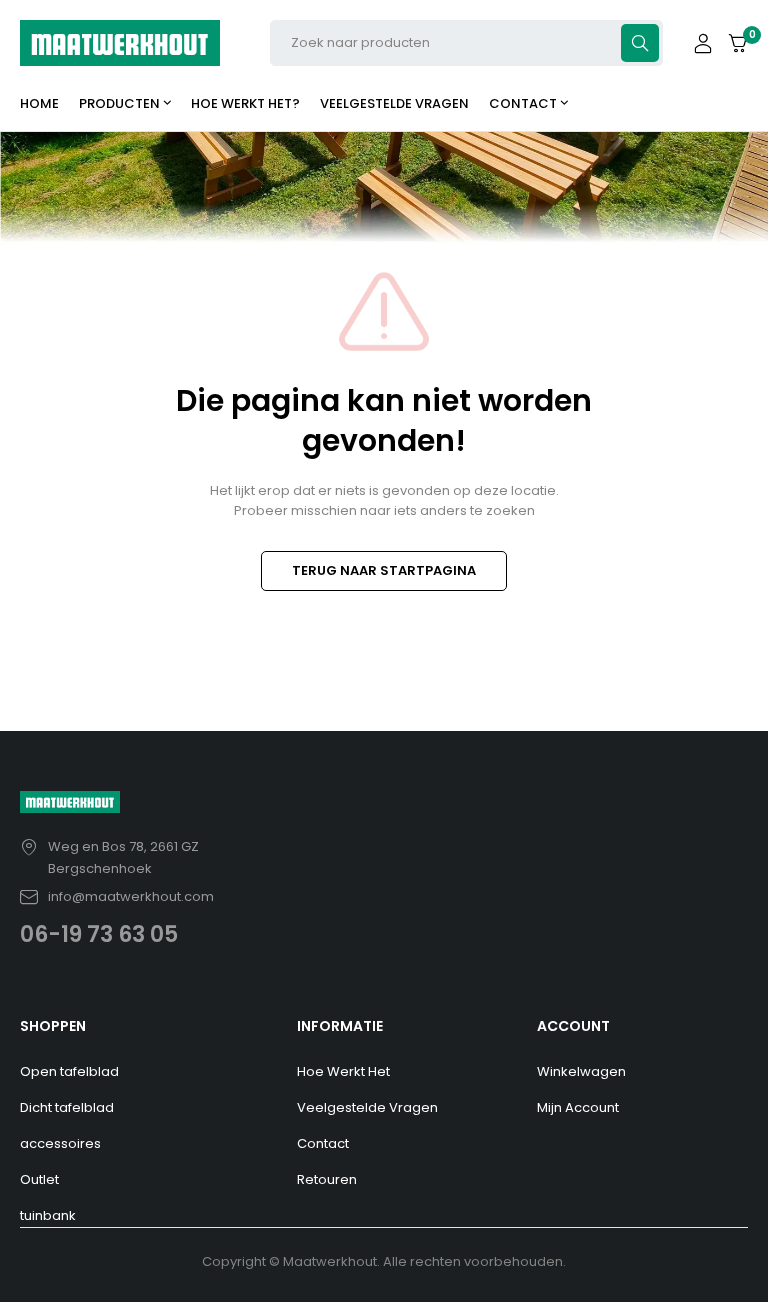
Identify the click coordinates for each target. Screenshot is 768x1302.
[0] (738, 43)
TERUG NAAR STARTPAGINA (384, 570)
